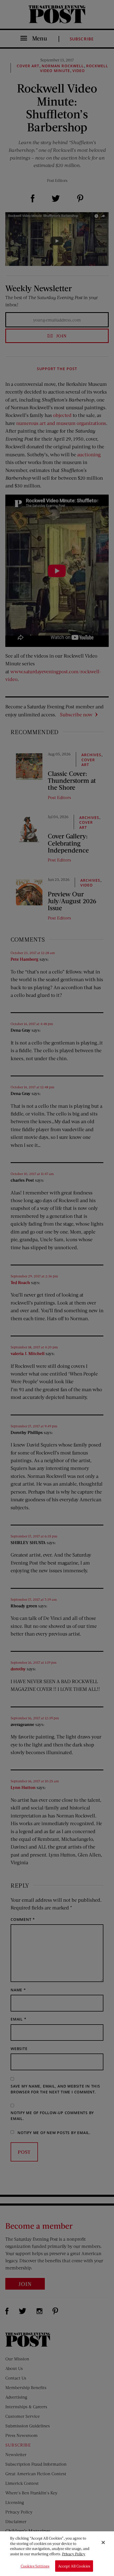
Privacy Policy (74, 2554)
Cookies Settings (35, 2566)
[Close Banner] (103, 2542)
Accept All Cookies (74, 2566)
